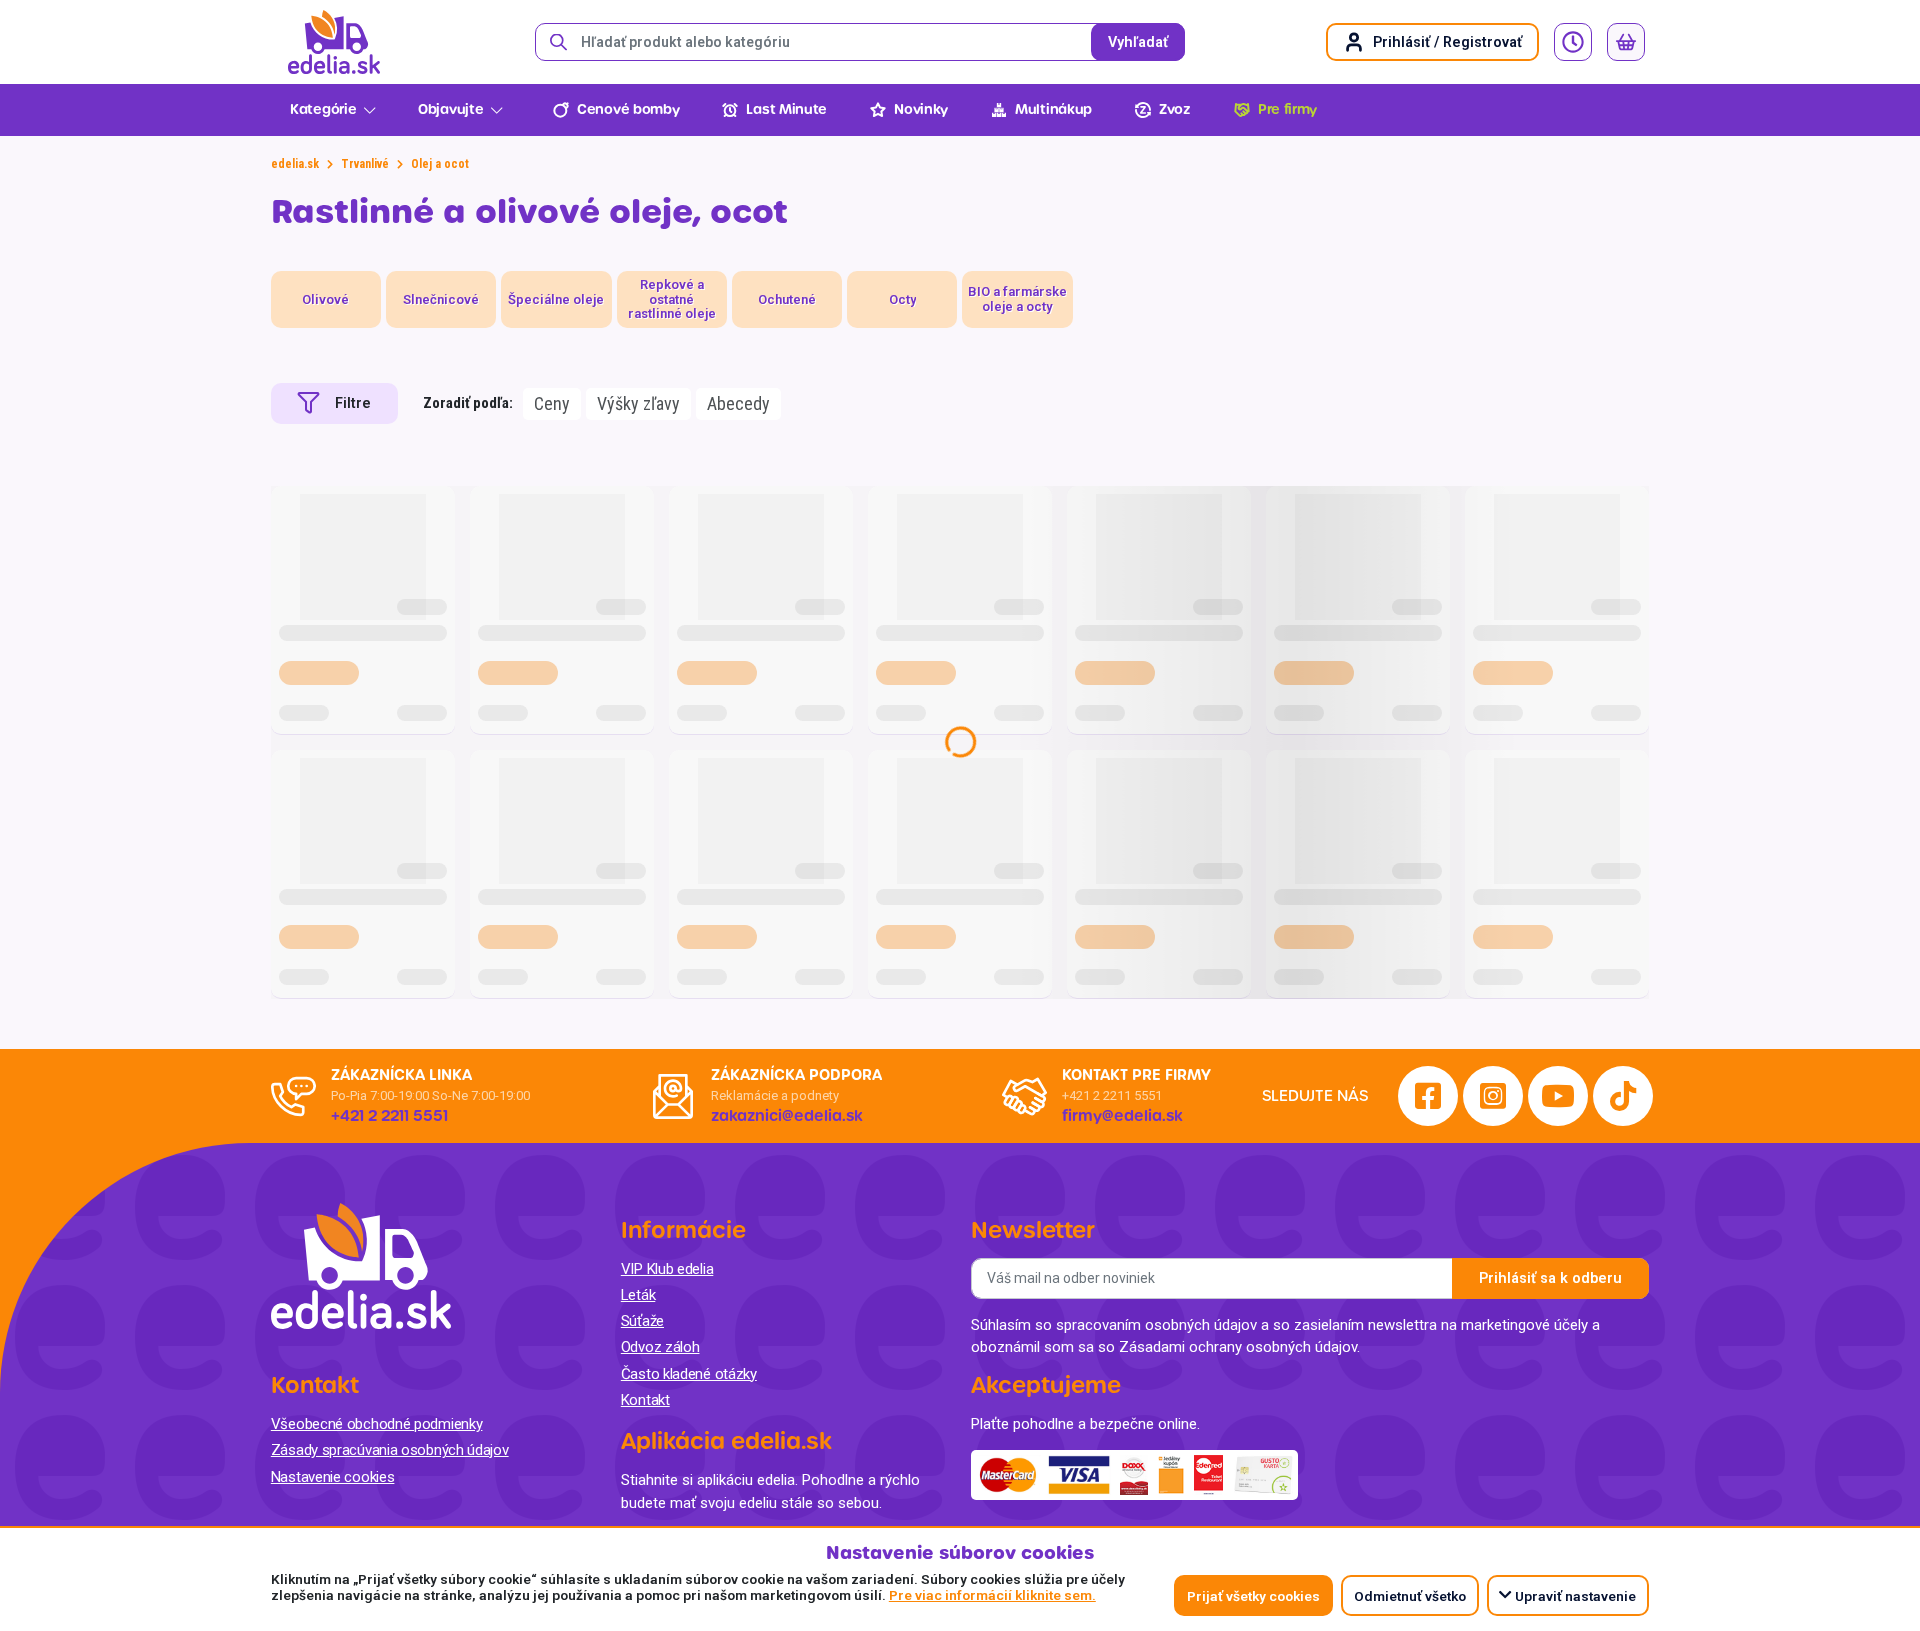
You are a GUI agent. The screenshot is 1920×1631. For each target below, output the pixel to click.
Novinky (921, 109)
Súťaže (642, 1321)
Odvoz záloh (660, 1347)
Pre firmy (1287, 109)
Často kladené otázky (689, 1374)
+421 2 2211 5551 (1112, 1095)
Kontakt (645, 1400)
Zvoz (1175, 109)
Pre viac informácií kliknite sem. (992, 1595)
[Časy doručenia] (1573, 42)
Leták (638, 1295)
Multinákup (1053, 109)
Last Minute (786, 109)
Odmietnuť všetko (1410, 1596)
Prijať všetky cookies (1253, 1596)
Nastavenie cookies (333, 1477)
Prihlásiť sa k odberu (1550, 1278)
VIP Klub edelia (667, 1269)
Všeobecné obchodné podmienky (377, 1424)
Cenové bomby (628, 109)
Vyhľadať (1138, 42)
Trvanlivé (365, 164)
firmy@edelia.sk (1122, 1116)
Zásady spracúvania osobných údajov (390, 1450)
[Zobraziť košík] (1626, 42)
